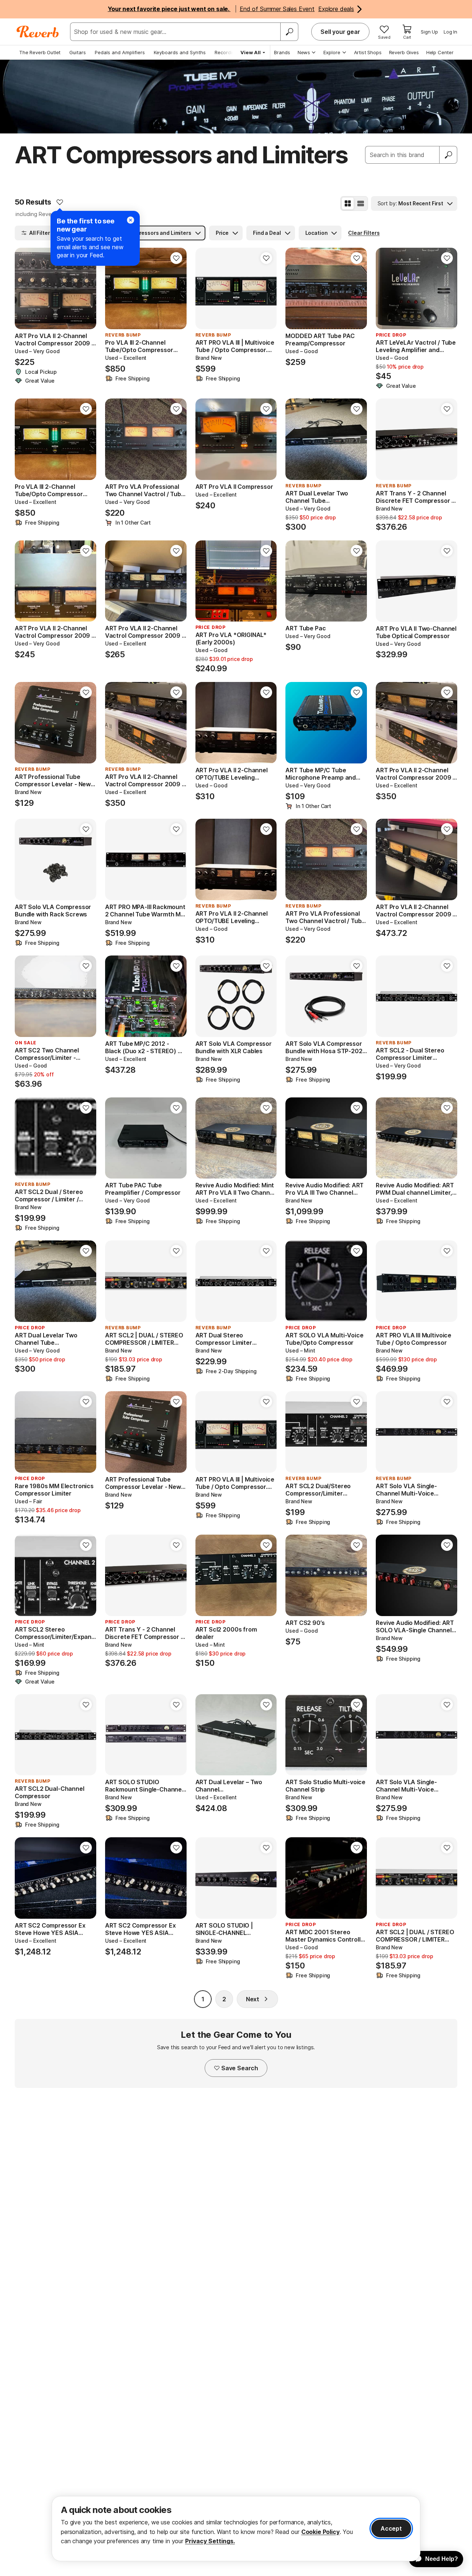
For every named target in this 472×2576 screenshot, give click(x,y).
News (304, 52)
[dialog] (236, 2529)
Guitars (78, 52)
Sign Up (429, 32)
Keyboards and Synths (180, 52)
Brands (282, 52)
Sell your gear (340, 32)
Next (253, 1999)
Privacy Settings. (210, 2541)
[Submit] (448, 155)
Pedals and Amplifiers (120, 52)
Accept (391, 2528)
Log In (450, 32)
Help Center (440, 52)
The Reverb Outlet (40, 52)
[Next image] (86, 289)
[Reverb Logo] (38, 32)
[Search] (289, 32)
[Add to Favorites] (60, 202)
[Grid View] (348, 203)
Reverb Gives (404, 52)
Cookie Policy (320, 2532)
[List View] (361, 203)
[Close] (131, 220)
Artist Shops (368, 52)
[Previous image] (25, 289)
